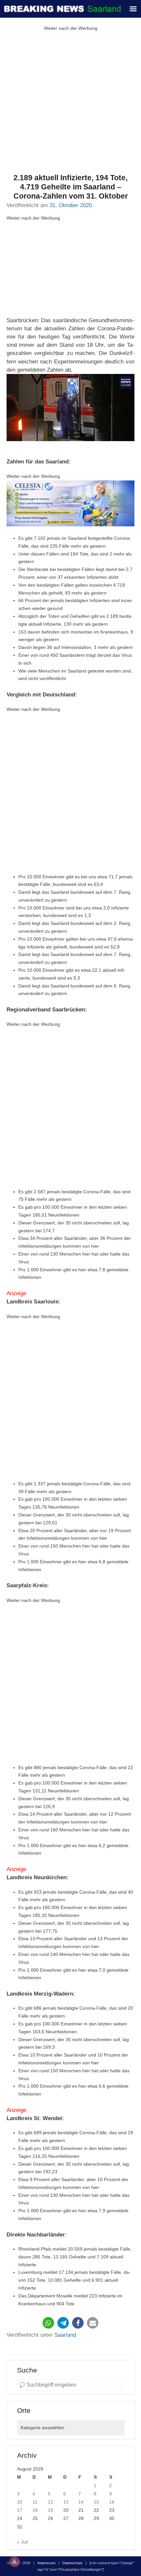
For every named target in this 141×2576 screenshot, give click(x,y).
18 (35, 2510)
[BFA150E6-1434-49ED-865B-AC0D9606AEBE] (70, 503)
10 (20, 2502)
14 (81, 2502)
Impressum (46, 2563)
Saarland (65, 2335)
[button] (48, 2323)
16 (112, 2502)
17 (20, 2510)
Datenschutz (72, 2563)
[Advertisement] (70, 103)
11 (35, 2502)
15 (96, 2502)
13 (66, 2502)
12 (50, 2502)
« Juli (22, 2542)
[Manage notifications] (14, 2562)
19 (50, 2510)
